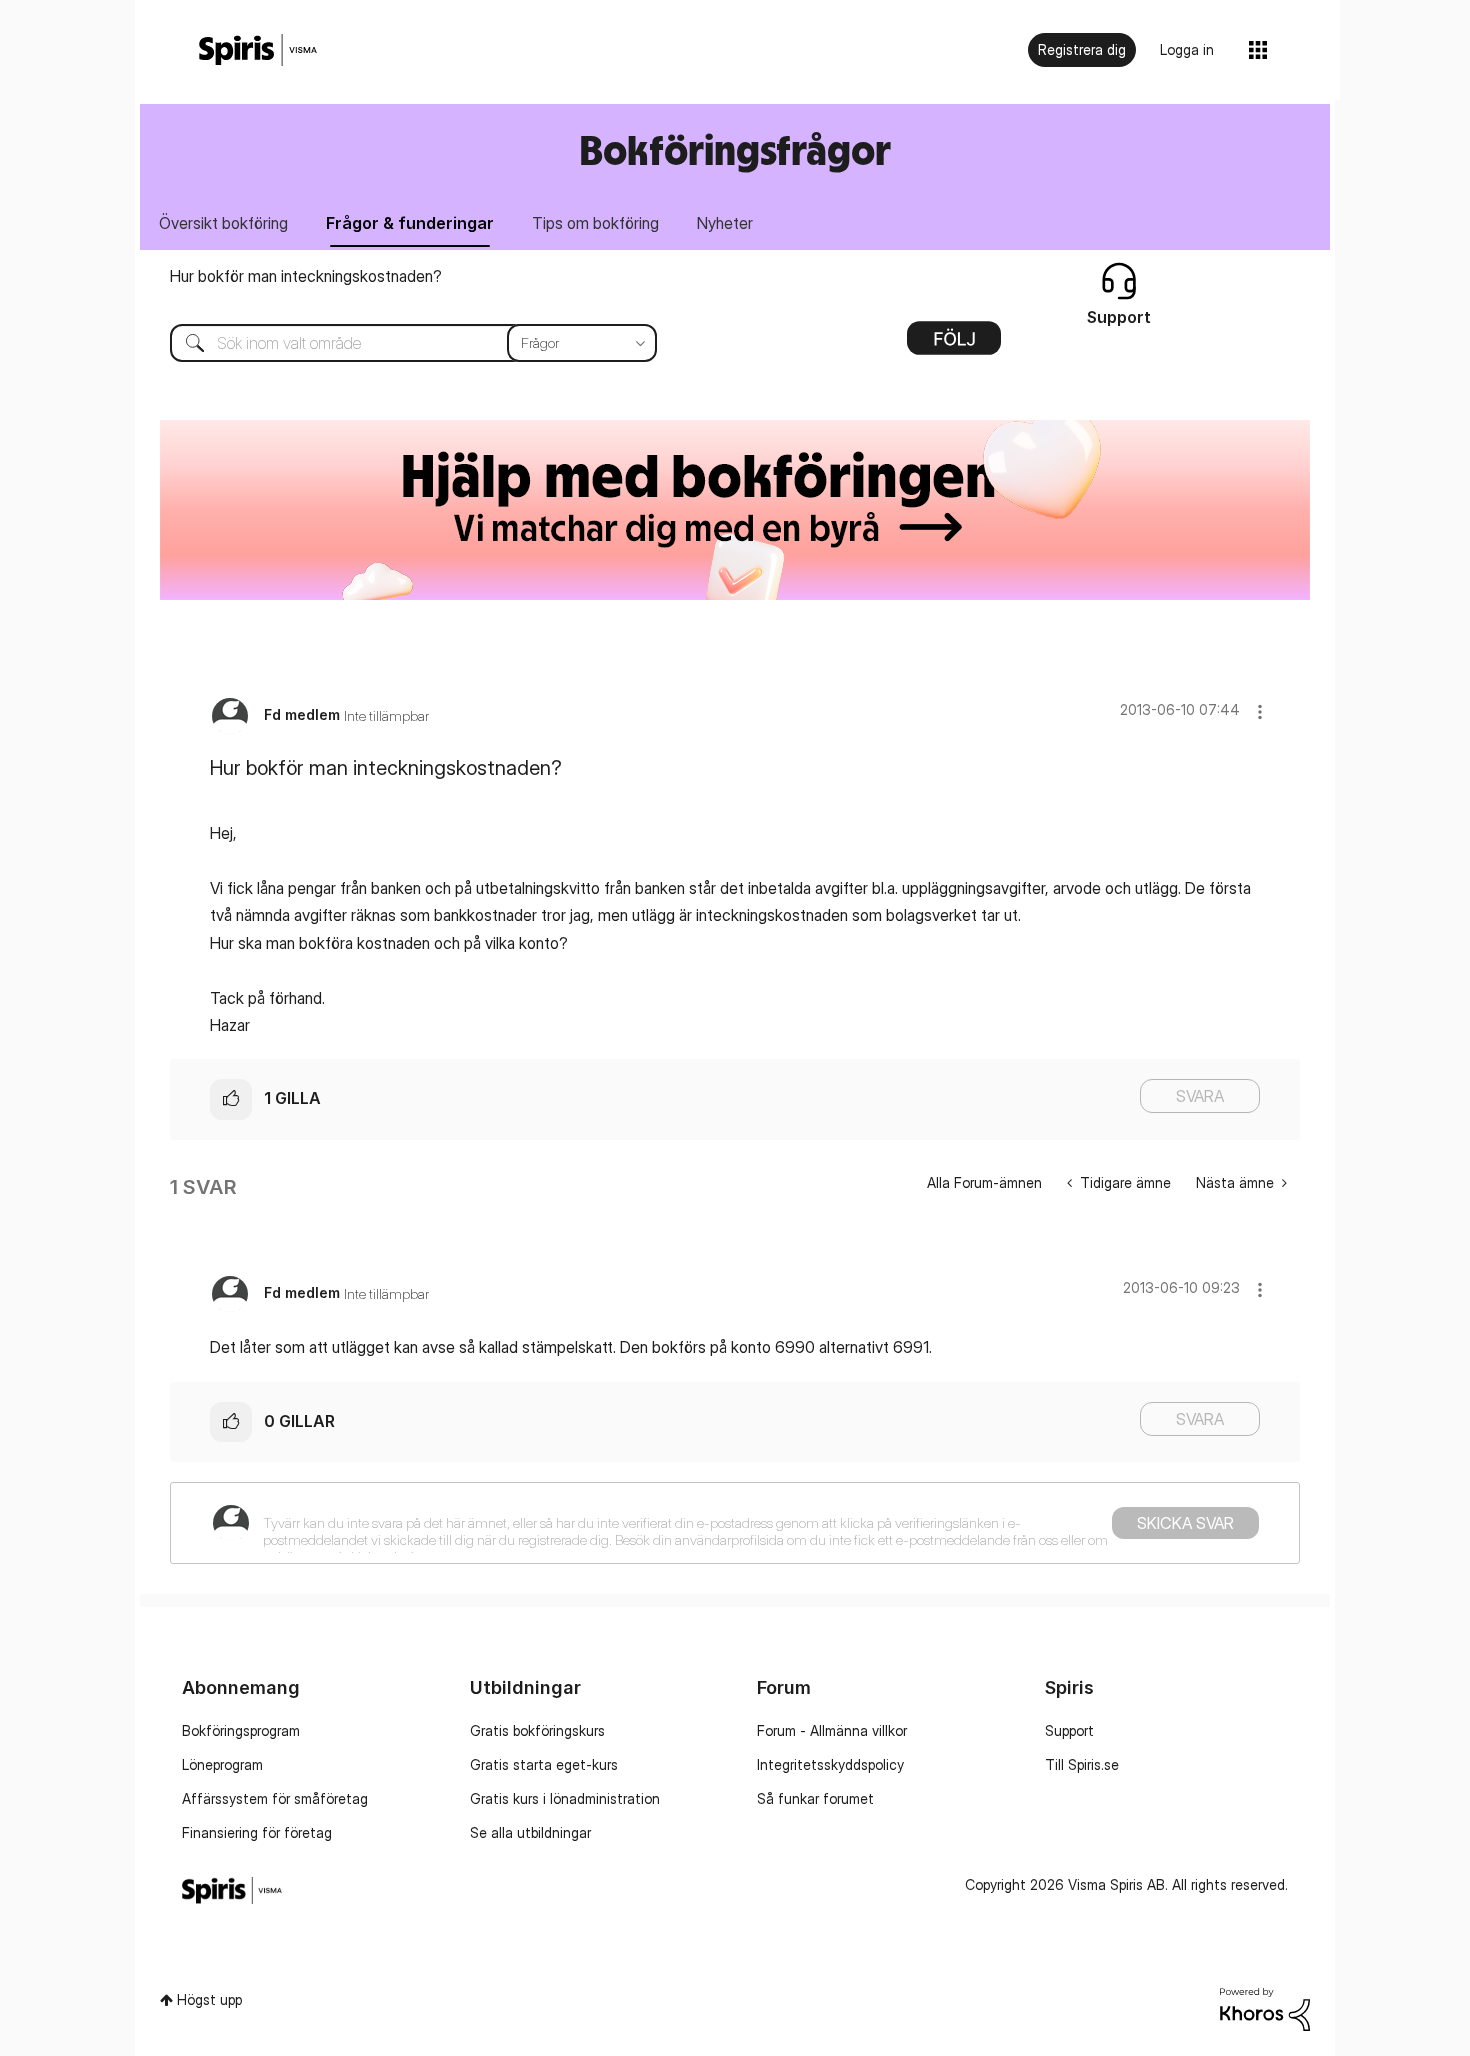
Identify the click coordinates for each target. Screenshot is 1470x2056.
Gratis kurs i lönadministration (565, 1798)
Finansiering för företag (257, 1832)
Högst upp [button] (209, 1999)
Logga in (1187, 49)
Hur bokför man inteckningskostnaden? (306, 276)
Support (1069, 1730)
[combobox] (398, 343)
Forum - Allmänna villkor (832, 1730)
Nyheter (725, 223)
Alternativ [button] (954, 345)
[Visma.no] (258, 50)
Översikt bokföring (223, 223)
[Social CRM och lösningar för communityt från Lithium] (1265, 2007)
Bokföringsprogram (241, 1730)
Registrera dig (1082, 49)
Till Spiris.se (1082, 1764)
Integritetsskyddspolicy (830, 1764)
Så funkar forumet (815, 1798)
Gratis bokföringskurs (537, 1730)
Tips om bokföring (595, 223)
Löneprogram (222, 1764)
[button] (1260, 711)
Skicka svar (1185, 1523)
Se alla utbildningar (530, 1832)
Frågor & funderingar (410, 223)
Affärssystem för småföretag (275, 1798)
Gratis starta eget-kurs (544, 1764)
